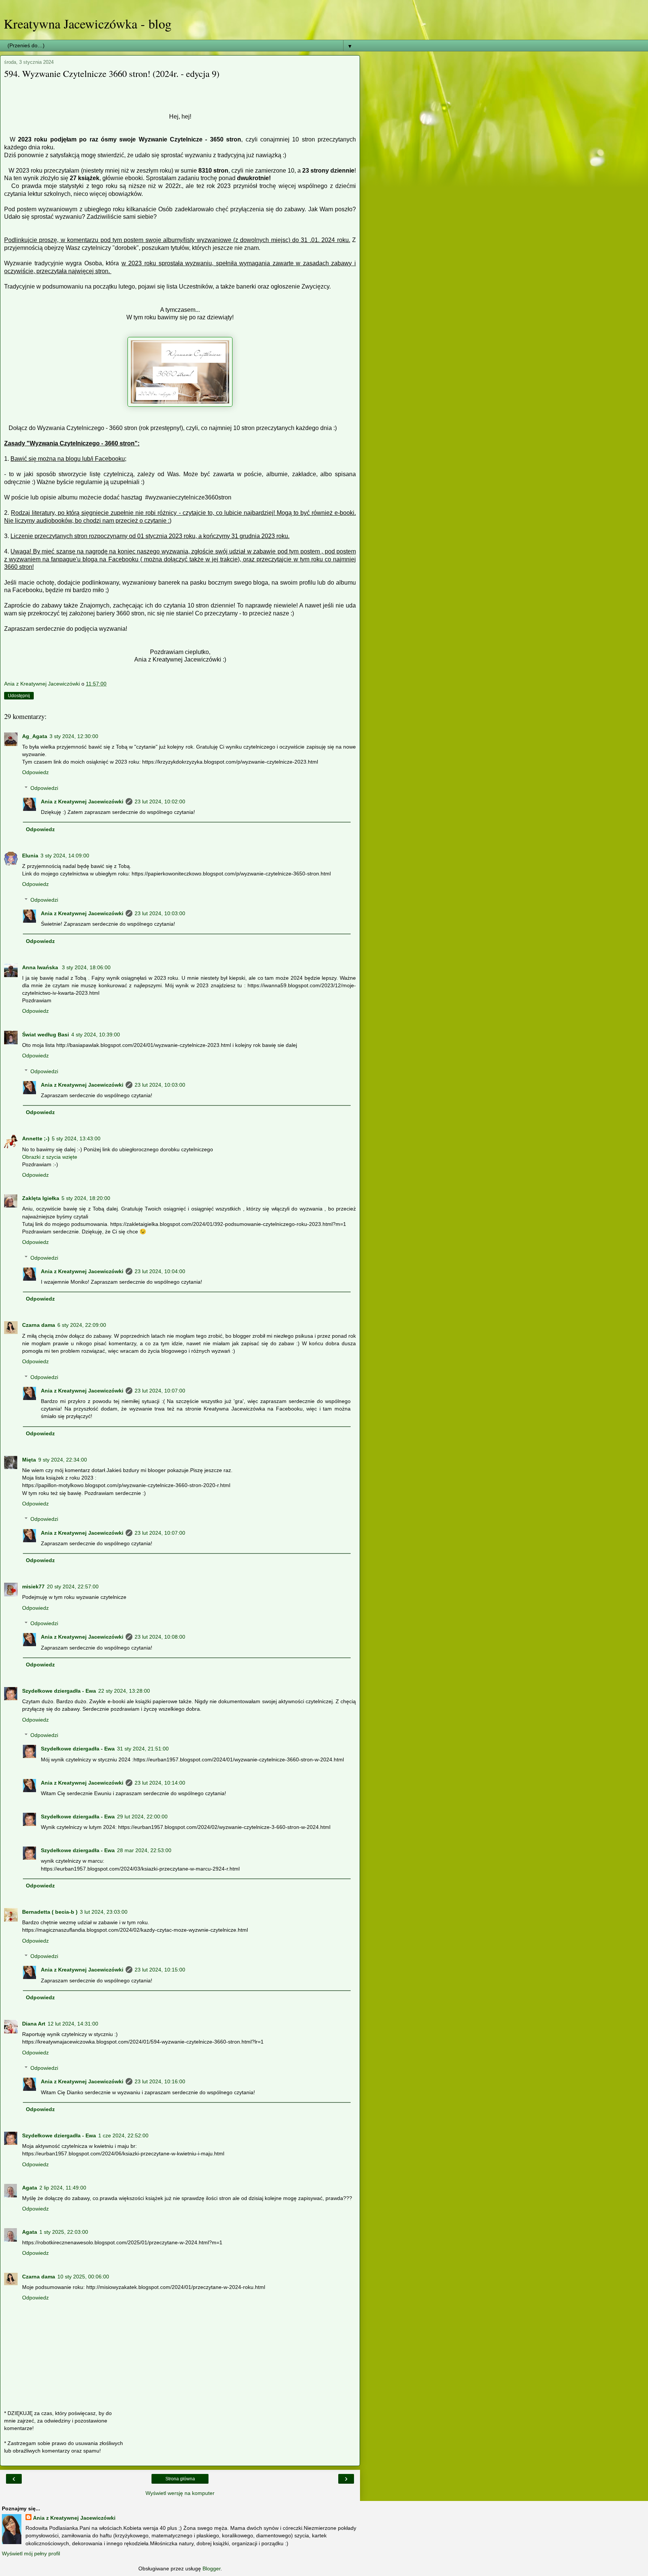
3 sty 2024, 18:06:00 (86, 967)
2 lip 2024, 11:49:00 (63, 2188)
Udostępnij (19, 696)
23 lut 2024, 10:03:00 (160, 913)
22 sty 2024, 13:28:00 (124, 1691)
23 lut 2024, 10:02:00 (160, 802)
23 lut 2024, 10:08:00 (160, 1637)
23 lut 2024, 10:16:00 (160, 2081)
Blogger (211, 2568)
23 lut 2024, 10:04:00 (160, 1271)
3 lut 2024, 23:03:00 (104, 1912)
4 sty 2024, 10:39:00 (96, 1035)
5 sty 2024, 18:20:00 (86, 1198)
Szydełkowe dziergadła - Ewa (59, 1691)
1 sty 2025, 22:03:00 (64, 2232)
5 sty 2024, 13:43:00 (76, 1138)
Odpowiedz (35, 772)
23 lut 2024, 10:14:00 (160, 1783)
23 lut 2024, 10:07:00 (160, 1391)
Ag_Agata (35, 736)
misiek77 (33, 1587)
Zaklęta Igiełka (41, 1198)
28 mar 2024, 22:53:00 (144, 1850)
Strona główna (180, 2479)
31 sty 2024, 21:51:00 (143, 1749)
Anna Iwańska (41, 967)
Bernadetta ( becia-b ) (50, 1912)
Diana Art (34, 2024)
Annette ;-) (36, 1138)
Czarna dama (39, 1325)
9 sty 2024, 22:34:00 (63, 1460)
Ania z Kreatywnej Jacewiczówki (82, 802)
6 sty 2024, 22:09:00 (82, 1325)
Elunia (30, 856)
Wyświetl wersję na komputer (180, 2493)
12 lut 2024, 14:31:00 (73, 2024)
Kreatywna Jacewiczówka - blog (88, 24)
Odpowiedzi (44, 788)
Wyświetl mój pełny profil (31, 2553)
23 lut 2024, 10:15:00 (160, 1970)
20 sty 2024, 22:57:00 (73, 1587)
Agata (30, 2188)
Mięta (29, 1460)
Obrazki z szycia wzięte (50, 1157)
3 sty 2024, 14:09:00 (65, 856)
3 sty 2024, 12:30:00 (74, 736)
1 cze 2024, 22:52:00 (123, 2135)
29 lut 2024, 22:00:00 (142, 1817)
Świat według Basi (46, 1035)
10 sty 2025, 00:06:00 (83, 2277)
